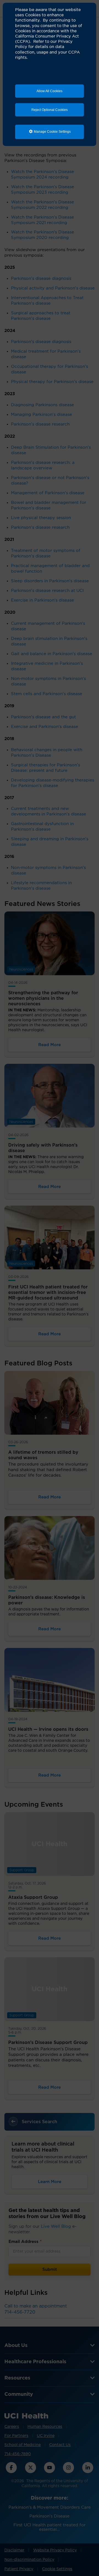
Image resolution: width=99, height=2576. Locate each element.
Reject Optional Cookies (50, 110)
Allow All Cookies (50, 91)
